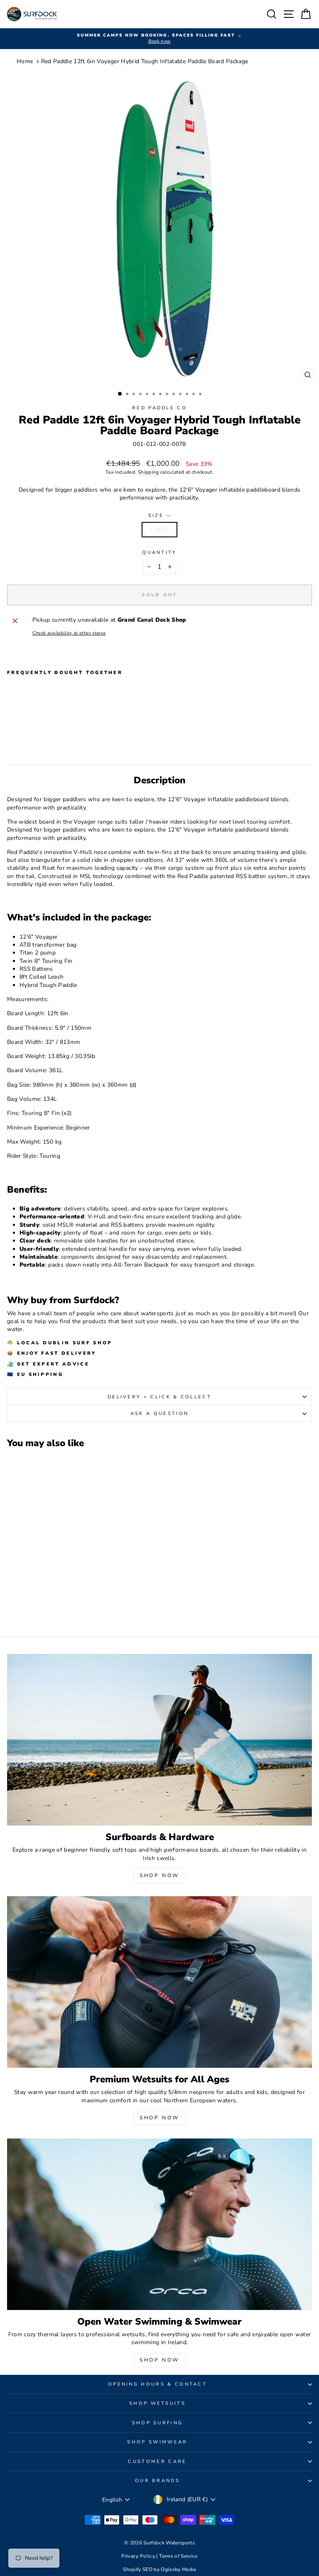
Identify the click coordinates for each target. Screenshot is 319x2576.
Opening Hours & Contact (157, 2384)
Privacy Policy (139, 2556)
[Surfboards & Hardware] (159, 1740)
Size (160, 515)
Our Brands (157, 2481)
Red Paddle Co (159, 408)
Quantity (159, 552)
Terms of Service (178, 2556)
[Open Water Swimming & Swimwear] (159, 2224)
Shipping (148, 472)
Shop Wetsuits (157, 2403)
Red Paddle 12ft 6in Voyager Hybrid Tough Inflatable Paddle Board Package (145, 61)
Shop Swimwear (157, 2442)
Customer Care (157, 2462)
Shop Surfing (158, 2423)
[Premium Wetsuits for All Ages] (159, 1982)
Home (25, 61)
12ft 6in (159, 530)
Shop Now (159, 1875)
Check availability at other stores (69, 633)
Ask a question (159, 1413)
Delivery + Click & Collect (159, 1397)
